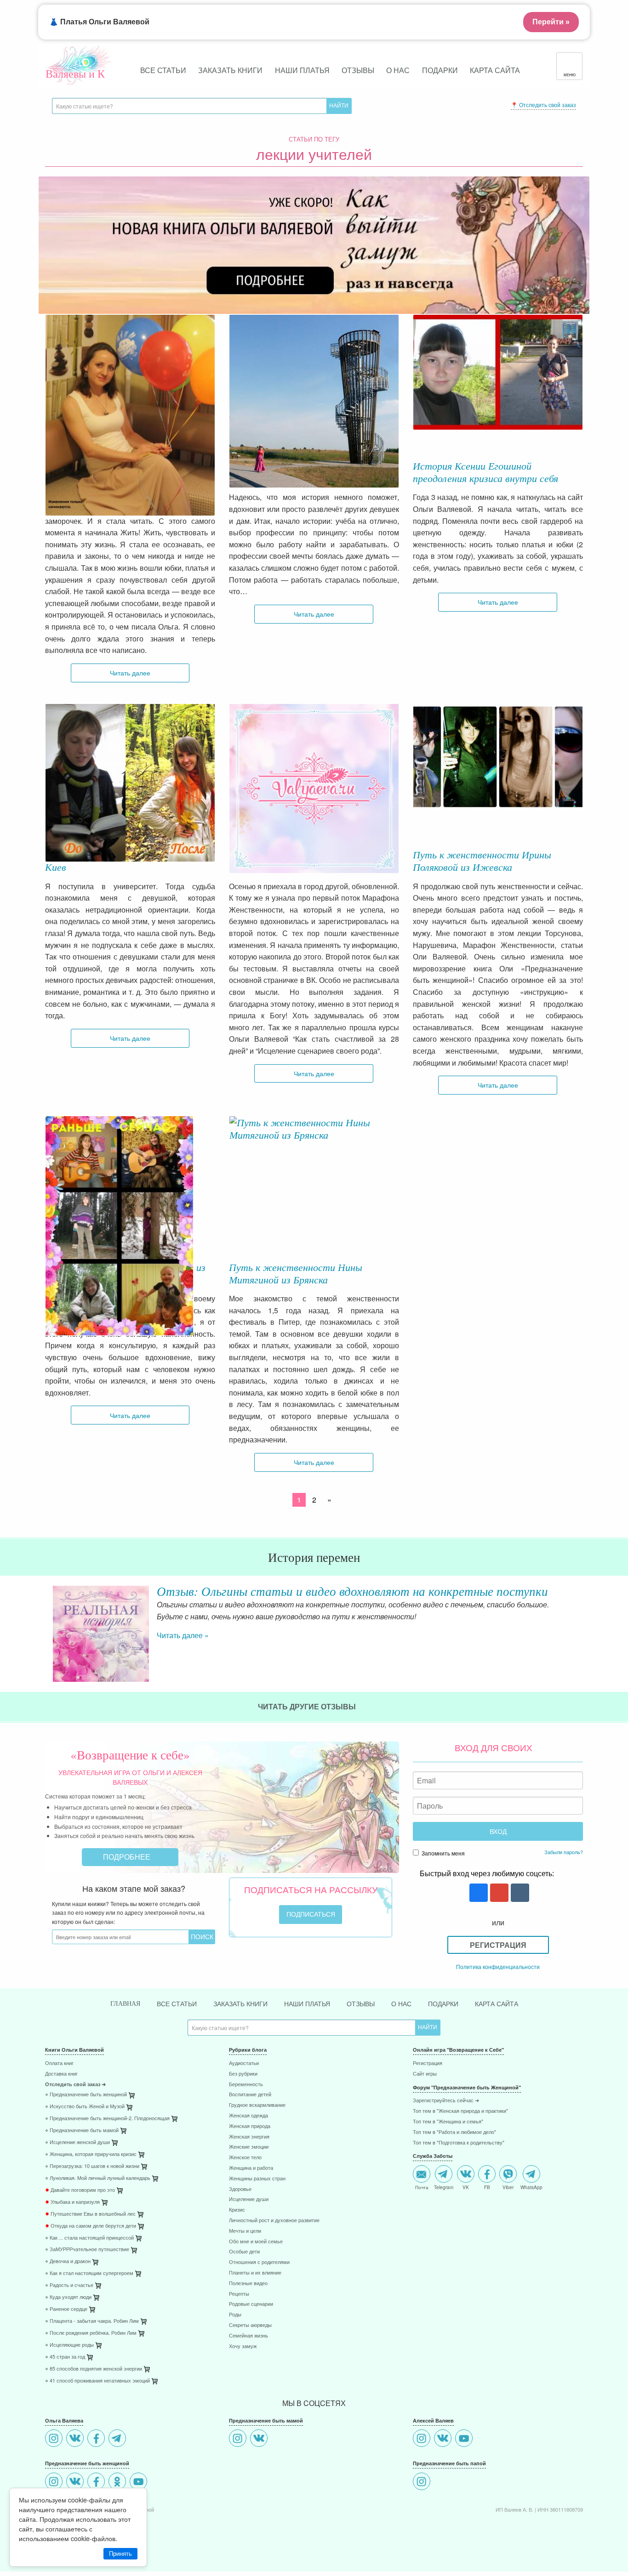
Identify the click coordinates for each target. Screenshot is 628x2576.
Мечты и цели (245, 2231)
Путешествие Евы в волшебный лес (90, 2214)
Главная (125, 2004)
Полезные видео (248, 2284)
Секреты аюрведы (250, 2325)
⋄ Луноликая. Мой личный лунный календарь (98, 2178)
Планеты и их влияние (255, 2273)
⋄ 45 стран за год (65, 2357)
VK (466, 2187)
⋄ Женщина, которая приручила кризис (91, 2154)
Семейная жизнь (248, 2336)
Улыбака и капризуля (72, 2202)
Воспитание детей (250, 2095)
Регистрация (498, 1945)
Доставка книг (61, 2074)
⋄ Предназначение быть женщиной (86, 2095)
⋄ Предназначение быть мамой (82, 2131)
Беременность (246, 2085)
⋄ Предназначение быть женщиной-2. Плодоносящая (107, 2119)
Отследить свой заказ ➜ (75, 2085)
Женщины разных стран (257, 2179)
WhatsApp (531, 2187)
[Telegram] (118, 2439)
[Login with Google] (498, 1893)
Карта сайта (495, 70)
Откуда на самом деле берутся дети (91, 2226)
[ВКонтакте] (76, 2439)
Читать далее (130, 672)
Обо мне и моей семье (256, 2242)
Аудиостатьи (244, 2063)
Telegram (444, 2187)
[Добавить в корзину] (175, 2121)
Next (583, 1626)
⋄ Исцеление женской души (77, 2142)
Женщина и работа (251, 2168)
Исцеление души (249, 2199)
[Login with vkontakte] (519, 1893)
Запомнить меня (442, 1853)
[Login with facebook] (477, 1893)
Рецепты (239, 2294)
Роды (235, 2315)
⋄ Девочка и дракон (68, 2261)
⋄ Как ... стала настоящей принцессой (89, 2238)
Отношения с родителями (259, 2262)
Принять (120, 2554)
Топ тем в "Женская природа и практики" (460, 2111)
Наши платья (302, 70)
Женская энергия (249, 2137)
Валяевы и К (75, 74)
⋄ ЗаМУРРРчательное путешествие (87, 2250)
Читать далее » (183, 1635)
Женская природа (250, 2126)
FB (487, 2187)
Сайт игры (425, 2074)
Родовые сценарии (251, 2304)
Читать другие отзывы (308, 1706)
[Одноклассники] (118, 2482)
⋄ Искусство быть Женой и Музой (85, 2107)
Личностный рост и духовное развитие (274, 2221)
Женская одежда (248, 2116)
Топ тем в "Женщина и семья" (448, 2122)
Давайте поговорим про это (80, 2190)
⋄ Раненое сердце (66, 2309)
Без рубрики (243, 2074)
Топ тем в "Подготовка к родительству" (459, 2143)
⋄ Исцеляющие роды (69, 2345)
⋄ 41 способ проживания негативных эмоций (97, 2381)
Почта (422, 2187)
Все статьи (163, 70)
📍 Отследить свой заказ (543, 105)
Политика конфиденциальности (498, 1966)
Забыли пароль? (564, 1852)
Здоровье (240, 2189)
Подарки (440, 70)
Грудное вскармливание (257, 2105)
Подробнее (128, 1857)
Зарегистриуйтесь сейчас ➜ (446, 2101)
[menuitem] (130, 2064)
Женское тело (245, 2158)
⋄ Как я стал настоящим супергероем (89, 2273)
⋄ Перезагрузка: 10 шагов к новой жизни (92, 2166)
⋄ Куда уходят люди (68, 2297)
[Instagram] (55, 2439)
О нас (398, 70)
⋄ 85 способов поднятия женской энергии (94, 2369)
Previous (45, 1626)
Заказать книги (230, 70)
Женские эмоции (249, 2147)
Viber (508, 2187)
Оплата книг (59, 2063)
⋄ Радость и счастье (69, 2285)
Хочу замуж (243, 2346)
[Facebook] (97, 2439)
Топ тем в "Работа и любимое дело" (454, 2132)
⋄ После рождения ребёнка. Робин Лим (91, 2333)
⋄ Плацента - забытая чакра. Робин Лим (92, 2321)
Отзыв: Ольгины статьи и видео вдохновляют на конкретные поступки (352, 1591)
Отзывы (358, 70)
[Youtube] (140, 2482)
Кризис (237, 2210)
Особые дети (244, 2252)
